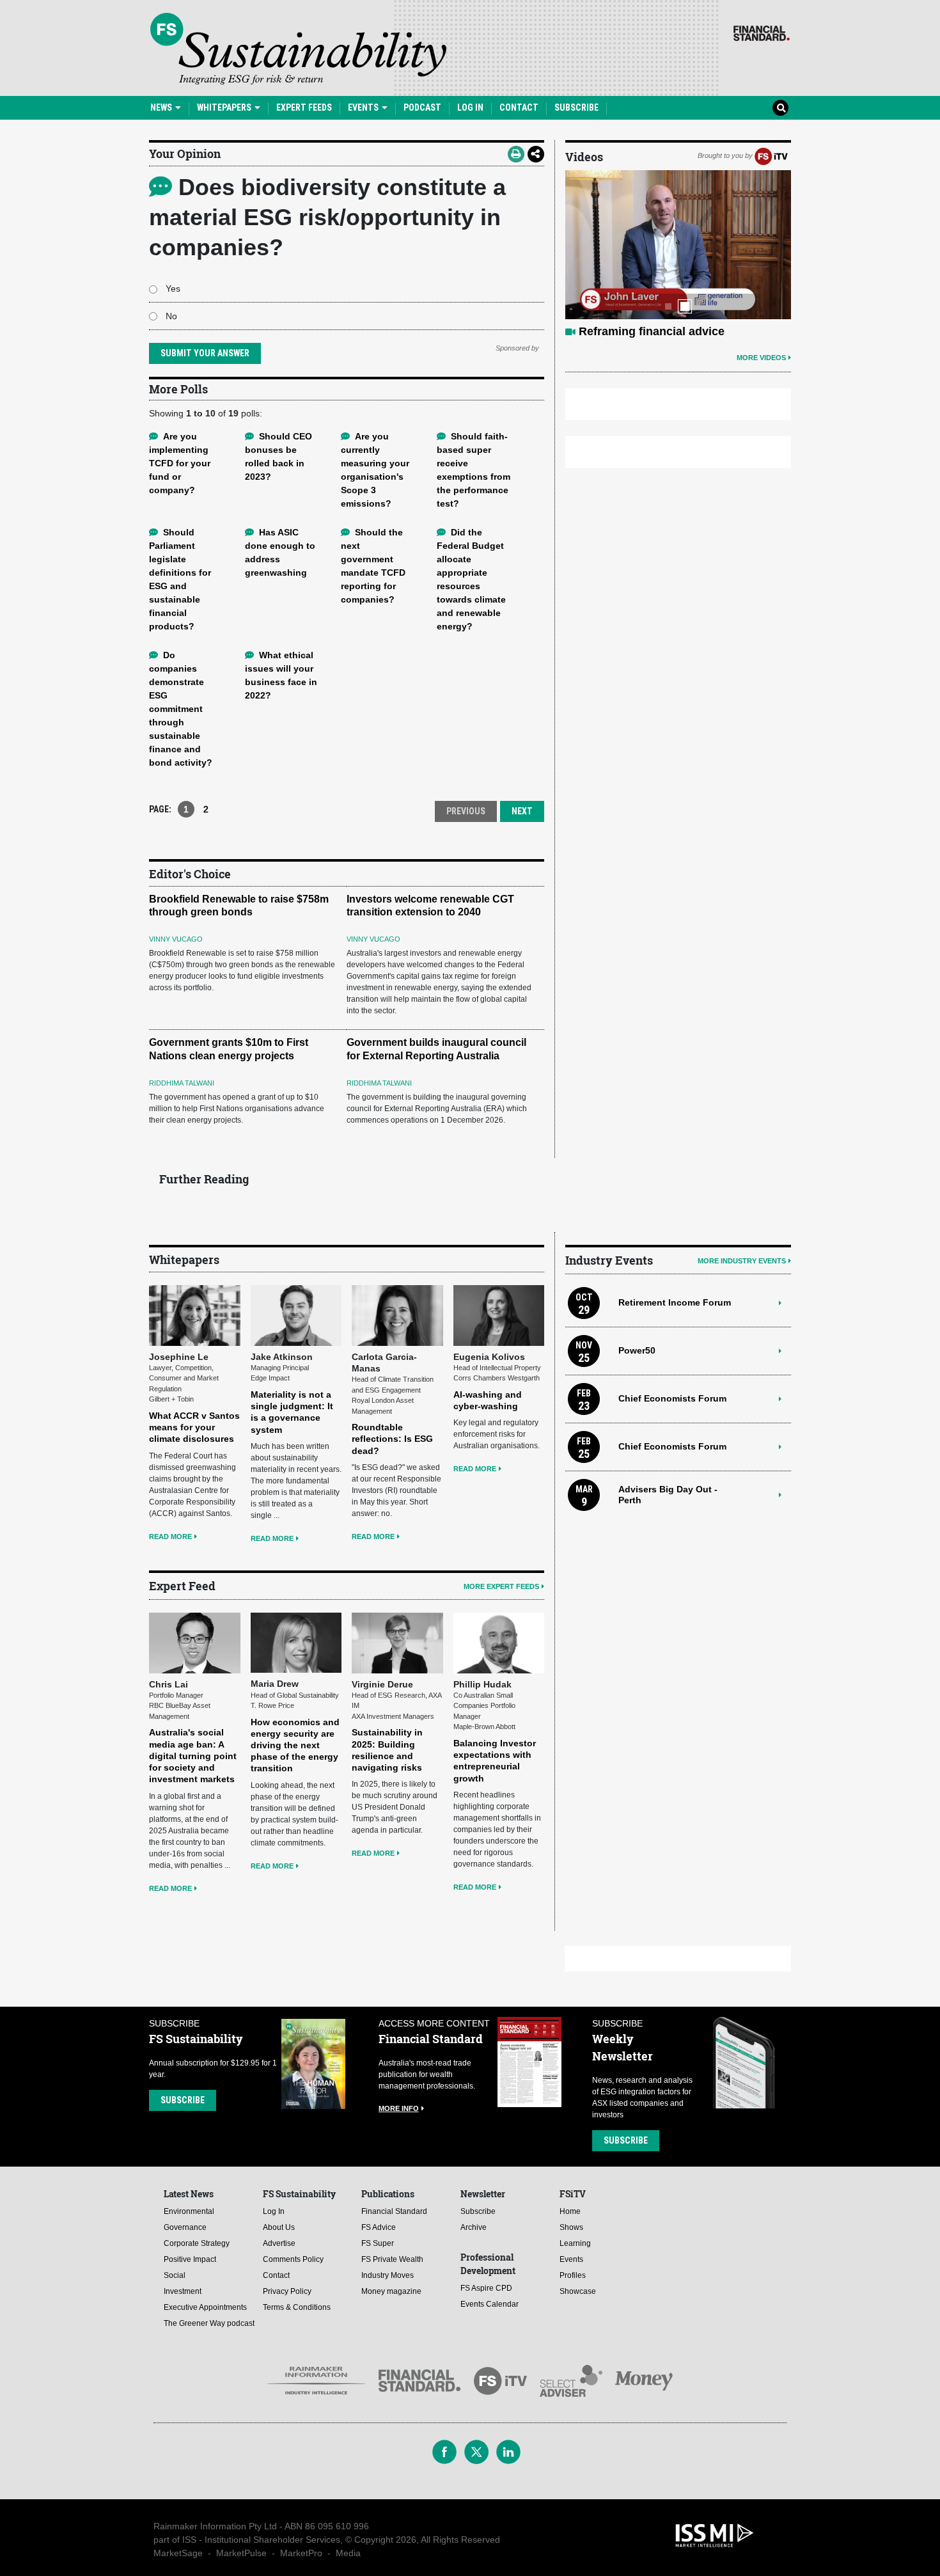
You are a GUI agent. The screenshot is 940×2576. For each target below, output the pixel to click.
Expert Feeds (304, 107)
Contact (519, 107)
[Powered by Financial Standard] (762, 33)
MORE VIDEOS (761, 358)
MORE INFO (399, 2108)
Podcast (422, 107)
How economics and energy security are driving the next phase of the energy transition (295, 1745)
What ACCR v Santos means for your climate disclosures (194, 1427)
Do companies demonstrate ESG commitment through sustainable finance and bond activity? (181, 709)
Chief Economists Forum (672, 1398)
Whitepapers (225, 107)
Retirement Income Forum (675, 1302)
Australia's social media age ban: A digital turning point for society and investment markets (193, 1756)
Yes (173, 288)
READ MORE (170, 1537)
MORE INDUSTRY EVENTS (742, 1261)
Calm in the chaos (628, 331)
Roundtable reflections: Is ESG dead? (392, 1439)
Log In (470, 107)
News (162, 107)
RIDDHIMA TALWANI (182, 1083)
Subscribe (576, 107)
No (171, 316)
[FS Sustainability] (298, 49)
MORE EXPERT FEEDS (501, 1586)
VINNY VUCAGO (176, 939)
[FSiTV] (771, 155)
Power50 (637, 1350)
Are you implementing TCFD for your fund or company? (180, 463)
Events (364, 107)
